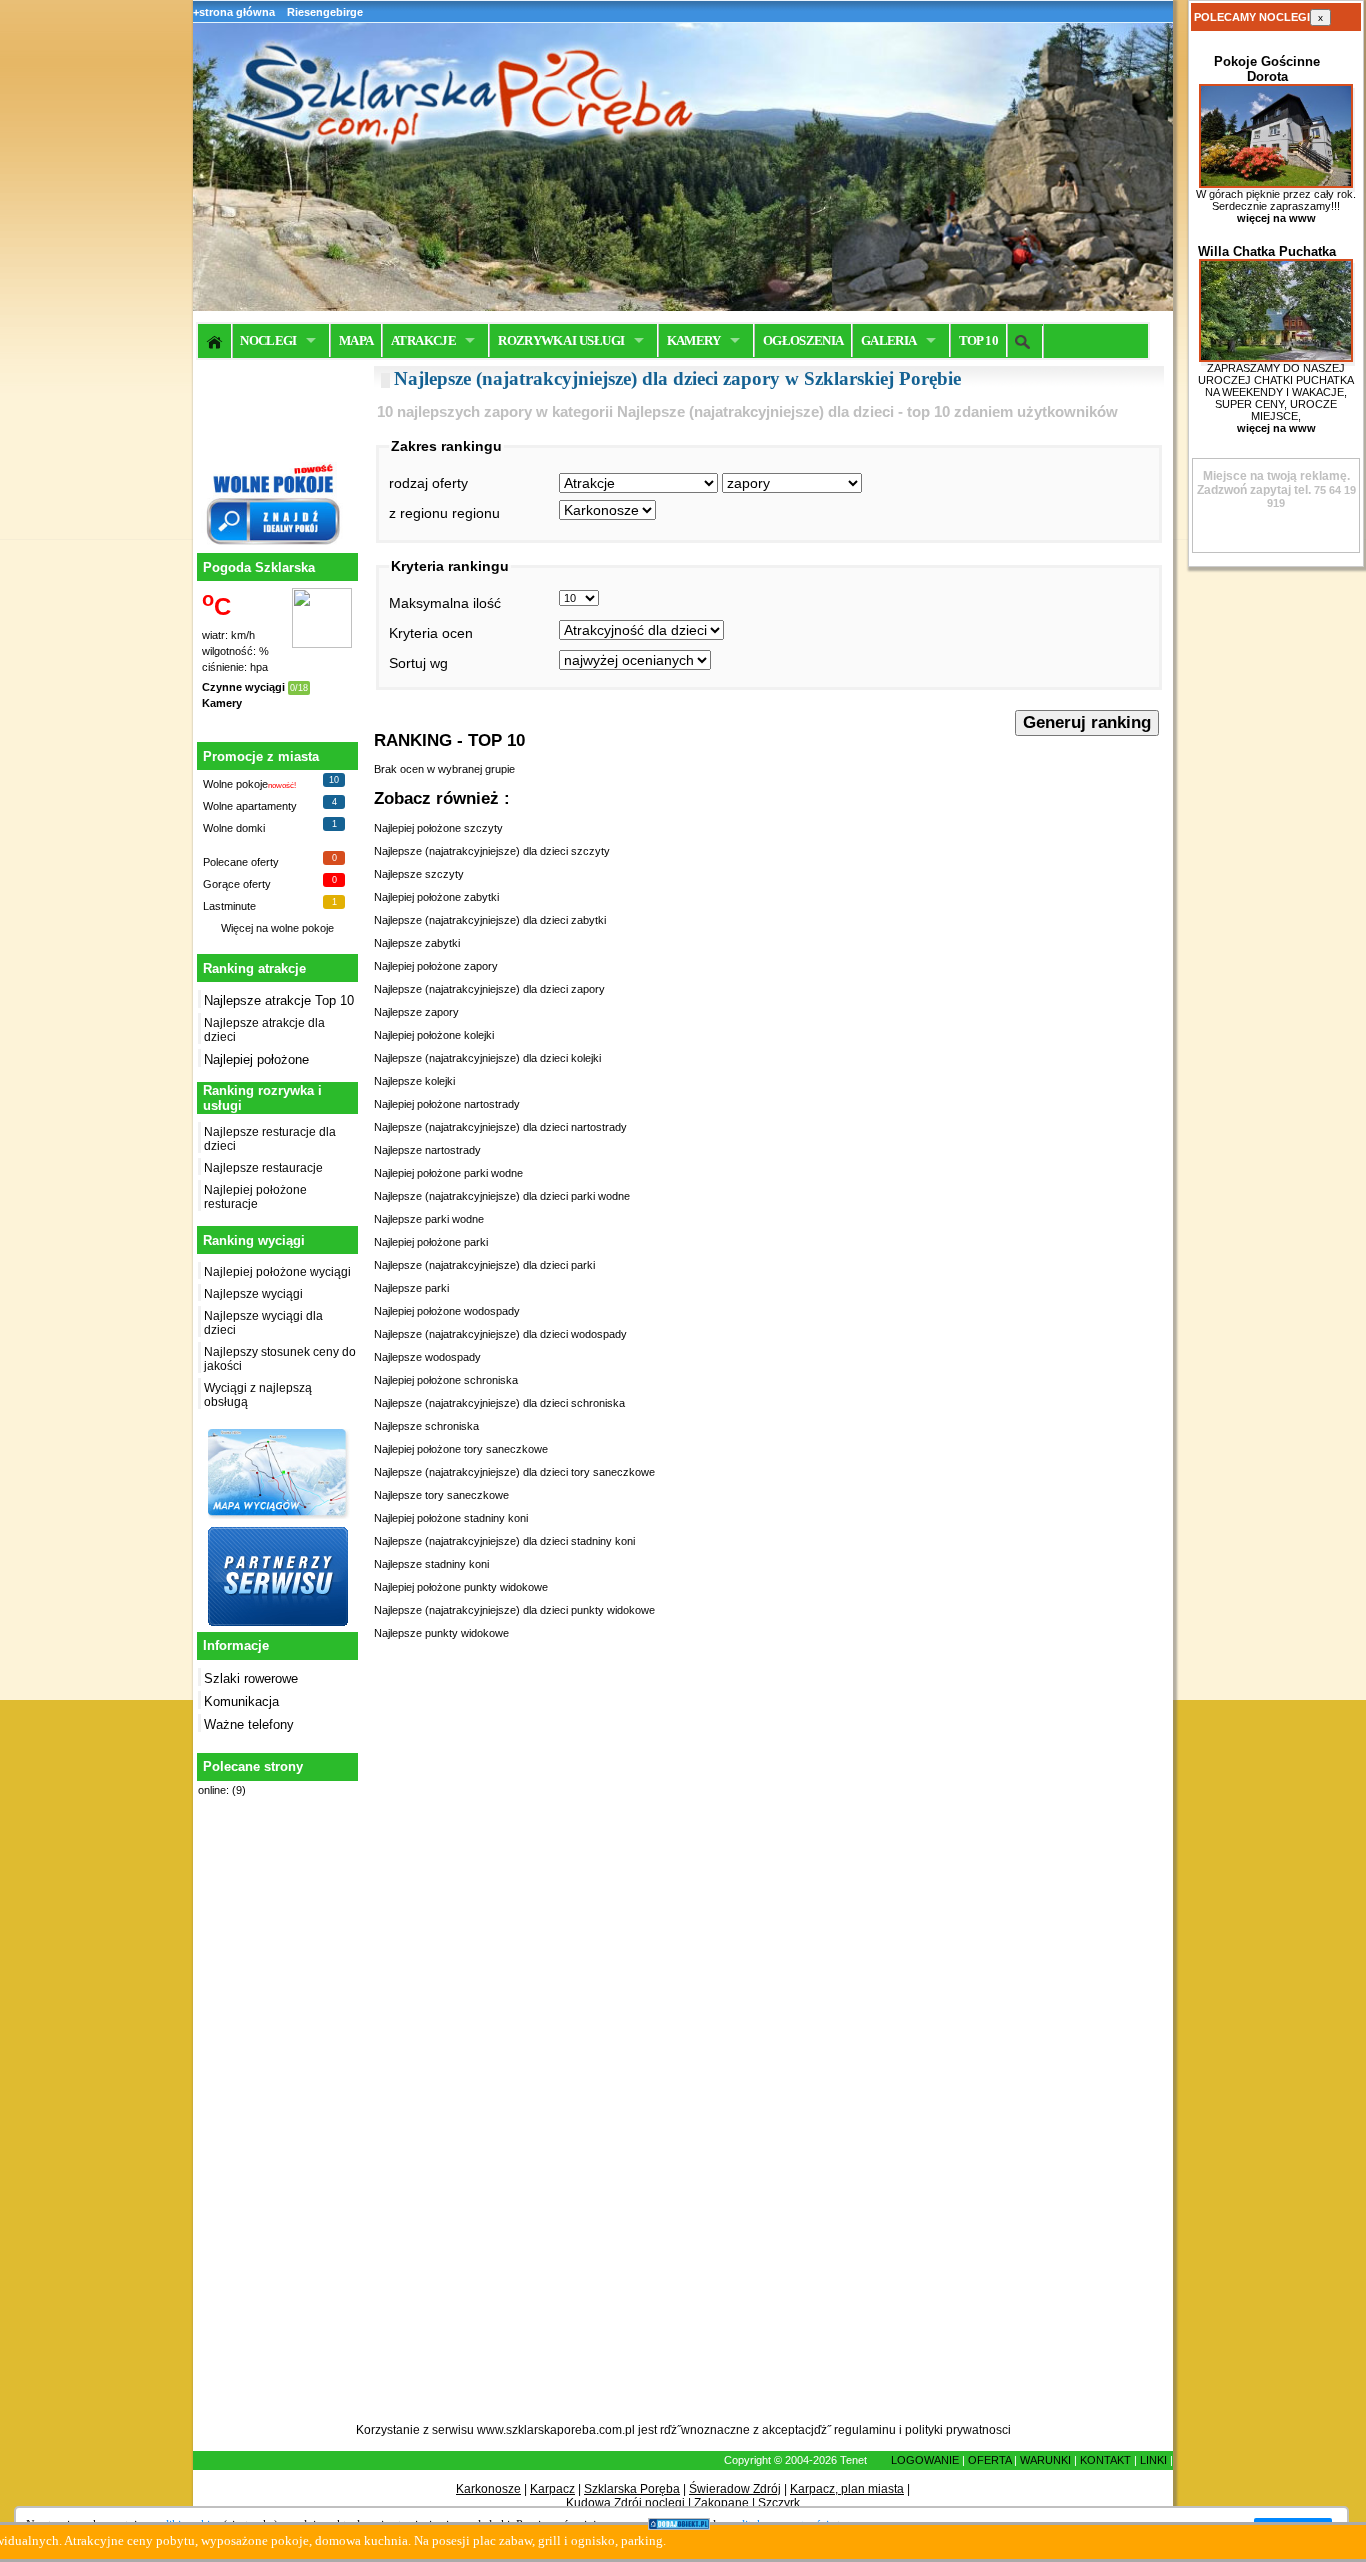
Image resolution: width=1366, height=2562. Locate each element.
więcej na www (1276, 218)
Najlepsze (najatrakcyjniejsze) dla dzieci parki (484, 1265)
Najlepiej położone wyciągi (277, 1272)
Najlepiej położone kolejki (434, 1035)
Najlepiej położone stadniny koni (451, 1518)
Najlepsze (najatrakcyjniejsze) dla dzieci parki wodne (502, 1196)
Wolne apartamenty (250, 806)
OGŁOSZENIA (803, 340)
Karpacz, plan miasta (847, 2489)
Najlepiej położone (256, 1059)
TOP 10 (978, 340)
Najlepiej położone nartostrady (447, 1104)
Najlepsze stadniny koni (431, 1564)
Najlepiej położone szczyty (438, 828)
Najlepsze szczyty (419, 874)
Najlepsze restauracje (263, 1168)
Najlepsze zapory (416, 1012)
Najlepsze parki (411, 1288)
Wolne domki (234, 828)
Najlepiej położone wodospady (447, 1311)
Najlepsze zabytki (417, 943)
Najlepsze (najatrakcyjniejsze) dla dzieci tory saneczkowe (514, 1472)
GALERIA (888, 340)
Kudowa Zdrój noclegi (625, 2503)
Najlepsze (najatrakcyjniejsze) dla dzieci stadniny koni (504, 1541)
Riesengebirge (325, 12)
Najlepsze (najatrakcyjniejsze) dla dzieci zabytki (490, 920)
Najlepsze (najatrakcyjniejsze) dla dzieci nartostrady (500, 1127)
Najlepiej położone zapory (436, 966)
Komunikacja (241, 1701)
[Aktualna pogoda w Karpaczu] (322, 644)
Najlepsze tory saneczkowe (441, 1495)
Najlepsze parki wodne (429, 1219)
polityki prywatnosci (958, 2430)
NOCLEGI (268, 340)
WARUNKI (1045, 2460)
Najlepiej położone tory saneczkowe (461, 1449)
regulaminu (865, 2430)
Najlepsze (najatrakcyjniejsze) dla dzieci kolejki (487, 1058)
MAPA (356, 340)
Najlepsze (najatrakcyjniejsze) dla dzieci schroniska (499, 1403)
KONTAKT (1105, 2460)
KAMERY (694, 340)
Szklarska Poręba (632, 2489)
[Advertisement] (275, 2121)
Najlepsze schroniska (426, 1426)
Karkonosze (488, 2489)
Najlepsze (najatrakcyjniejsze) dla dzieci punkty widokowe (514, 1610)
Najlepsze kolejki (414, 1081)
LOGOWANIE (925, 2460)
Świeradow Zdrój (735, 2489)
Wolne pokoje (235, 784)
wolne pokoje (302, 928)
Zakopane (721, 2503)
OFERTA (989, 2460)
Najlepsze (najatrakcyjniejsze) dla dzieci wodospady (500, 1334)
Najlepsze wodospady (427, 1357)
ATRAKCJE (423, 340)
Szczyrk (779, 2503)
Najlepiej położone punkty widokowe (461, 1587)
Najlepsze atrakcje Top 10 (279, 1000)
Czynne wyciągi (243, 687)
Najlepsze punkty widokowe (441, 1633)
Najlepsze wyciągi (253, 1294)
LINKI (1153, 2460)
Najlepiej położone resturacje (255, 1197)
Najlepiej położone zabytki (436, 897)
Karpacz (552, 2489)
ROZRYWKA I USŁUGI (561, 340)
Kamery (222, 703)
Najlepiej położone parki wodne (448, 1173)
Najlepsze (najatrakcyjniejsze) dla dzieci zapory (489, 989)
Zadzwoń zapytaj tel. (1273, 483)
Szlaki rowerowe (251, 1678)
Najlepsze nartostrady (427, 1150)
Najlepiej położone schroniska (446, 1380)
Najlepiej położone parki (431, 1242)
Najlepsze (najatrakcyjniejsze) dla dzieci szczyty (492, 851)
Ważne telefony (249, 1724)
